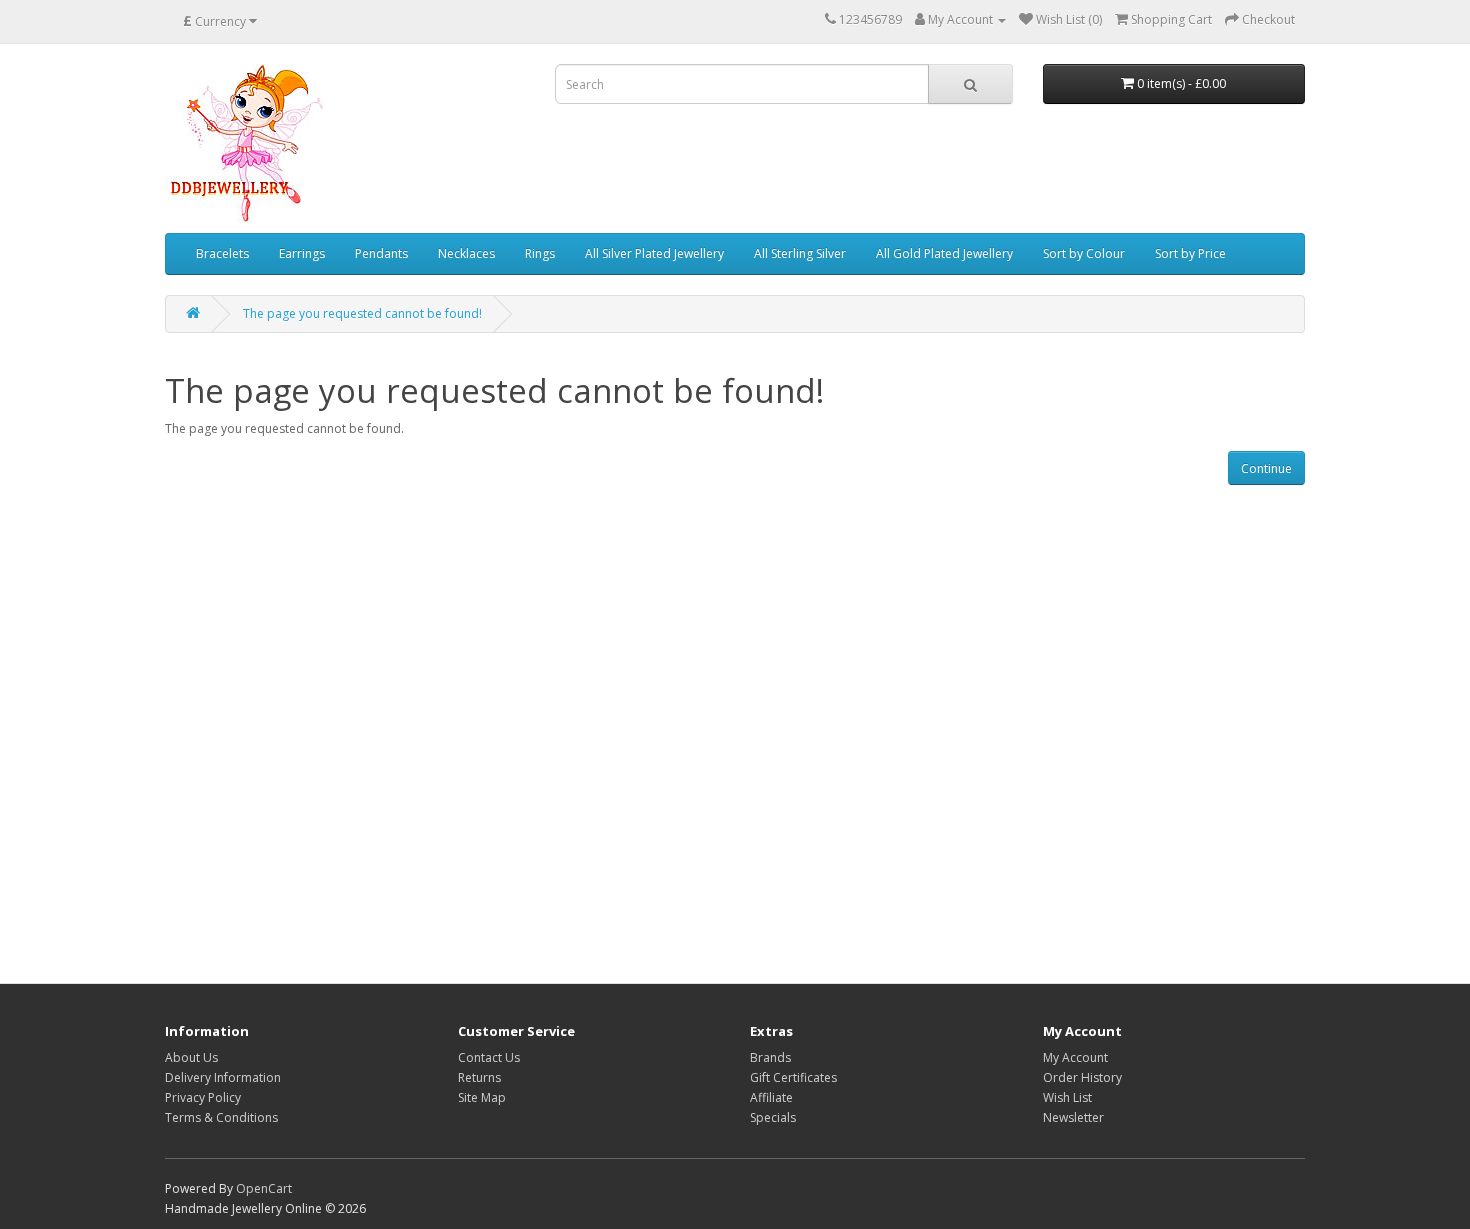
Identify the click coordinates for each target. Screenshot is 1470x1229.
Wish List (1067, 1097)
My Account (1075, 1057)
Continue (1266, 468)
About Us (191, 1057)
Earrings (302, 253)
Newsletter (1073, 1117)
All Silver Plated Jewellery (654, 253)
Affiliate (771, 1097)
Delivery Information (223, 1077)
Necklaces (466, 253)
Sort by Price (1190, 253)
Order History (1082, 1077)
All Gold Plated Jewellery (944, 253)
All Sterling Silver (800, 253)
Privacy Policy (203, 1097)
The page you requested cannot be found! (362, 313)
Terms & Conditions (221, 1117)
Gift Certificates (793, 1077)
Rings (540, 253)
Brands (770, 1057)
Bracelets (222, 253)
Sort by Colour (1084, 253)
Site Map (482, 1097)
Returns (479, 1077)
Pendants (381, 253)
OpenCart (264, 1188)
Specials (773, 1117)
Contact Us (489, 1057)
